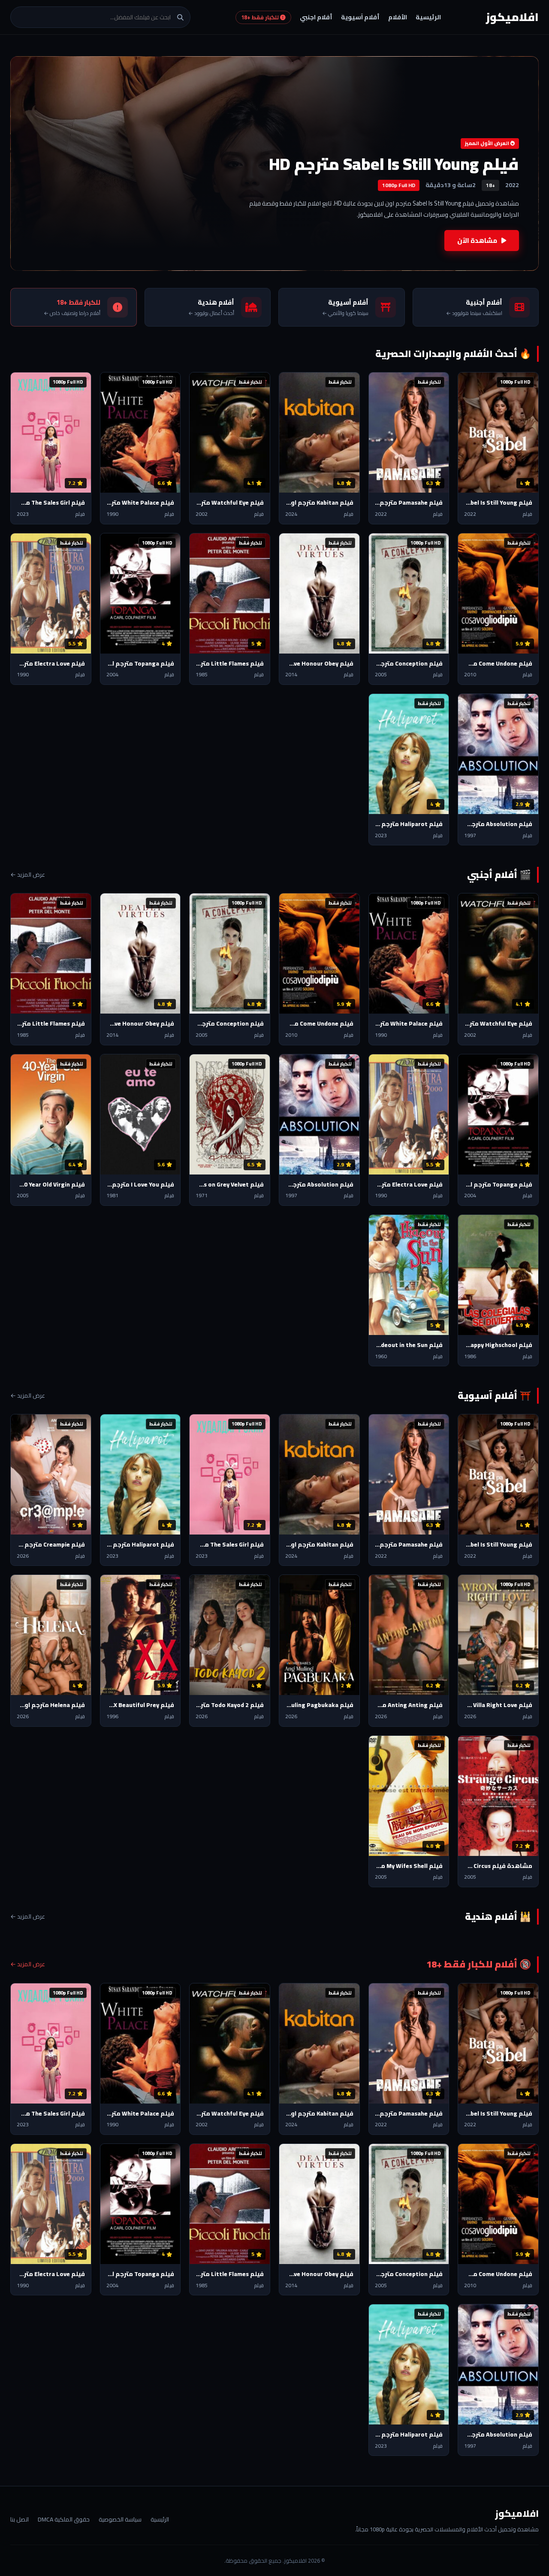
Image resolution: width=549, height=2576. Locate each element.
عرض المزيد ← (28, 875)
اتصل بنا (20, 2519)
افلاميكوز (512, 17)
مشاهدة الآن (477, 241)
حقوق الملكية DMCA (64, 2519)
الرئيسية (428, 17)
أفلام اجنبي (316, 17)
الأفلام (398, 17)
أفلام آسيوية (360, 17)
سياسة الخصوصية (120, 2519)
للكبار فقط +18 (261, 17)
